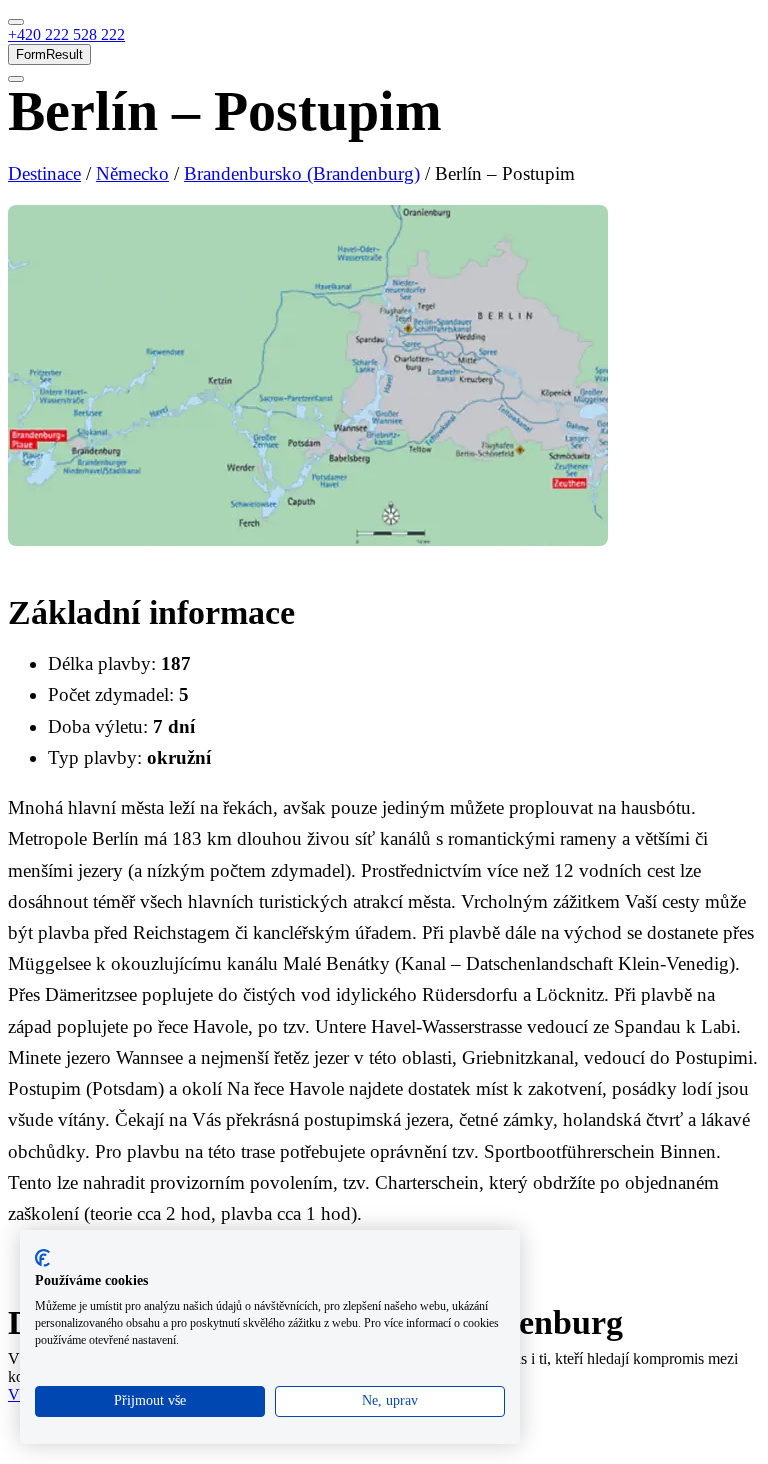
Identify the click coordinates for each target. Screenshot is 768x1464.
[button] (66, 34)
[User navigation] (16, 79)
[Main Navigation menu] (16, 22)
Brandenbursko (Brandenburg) (302, 173)
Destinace (44, 173)
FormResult (49, 54)
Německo (132, 173)
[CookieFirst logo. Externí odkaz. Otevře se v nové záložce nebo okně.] (42, 1258)
